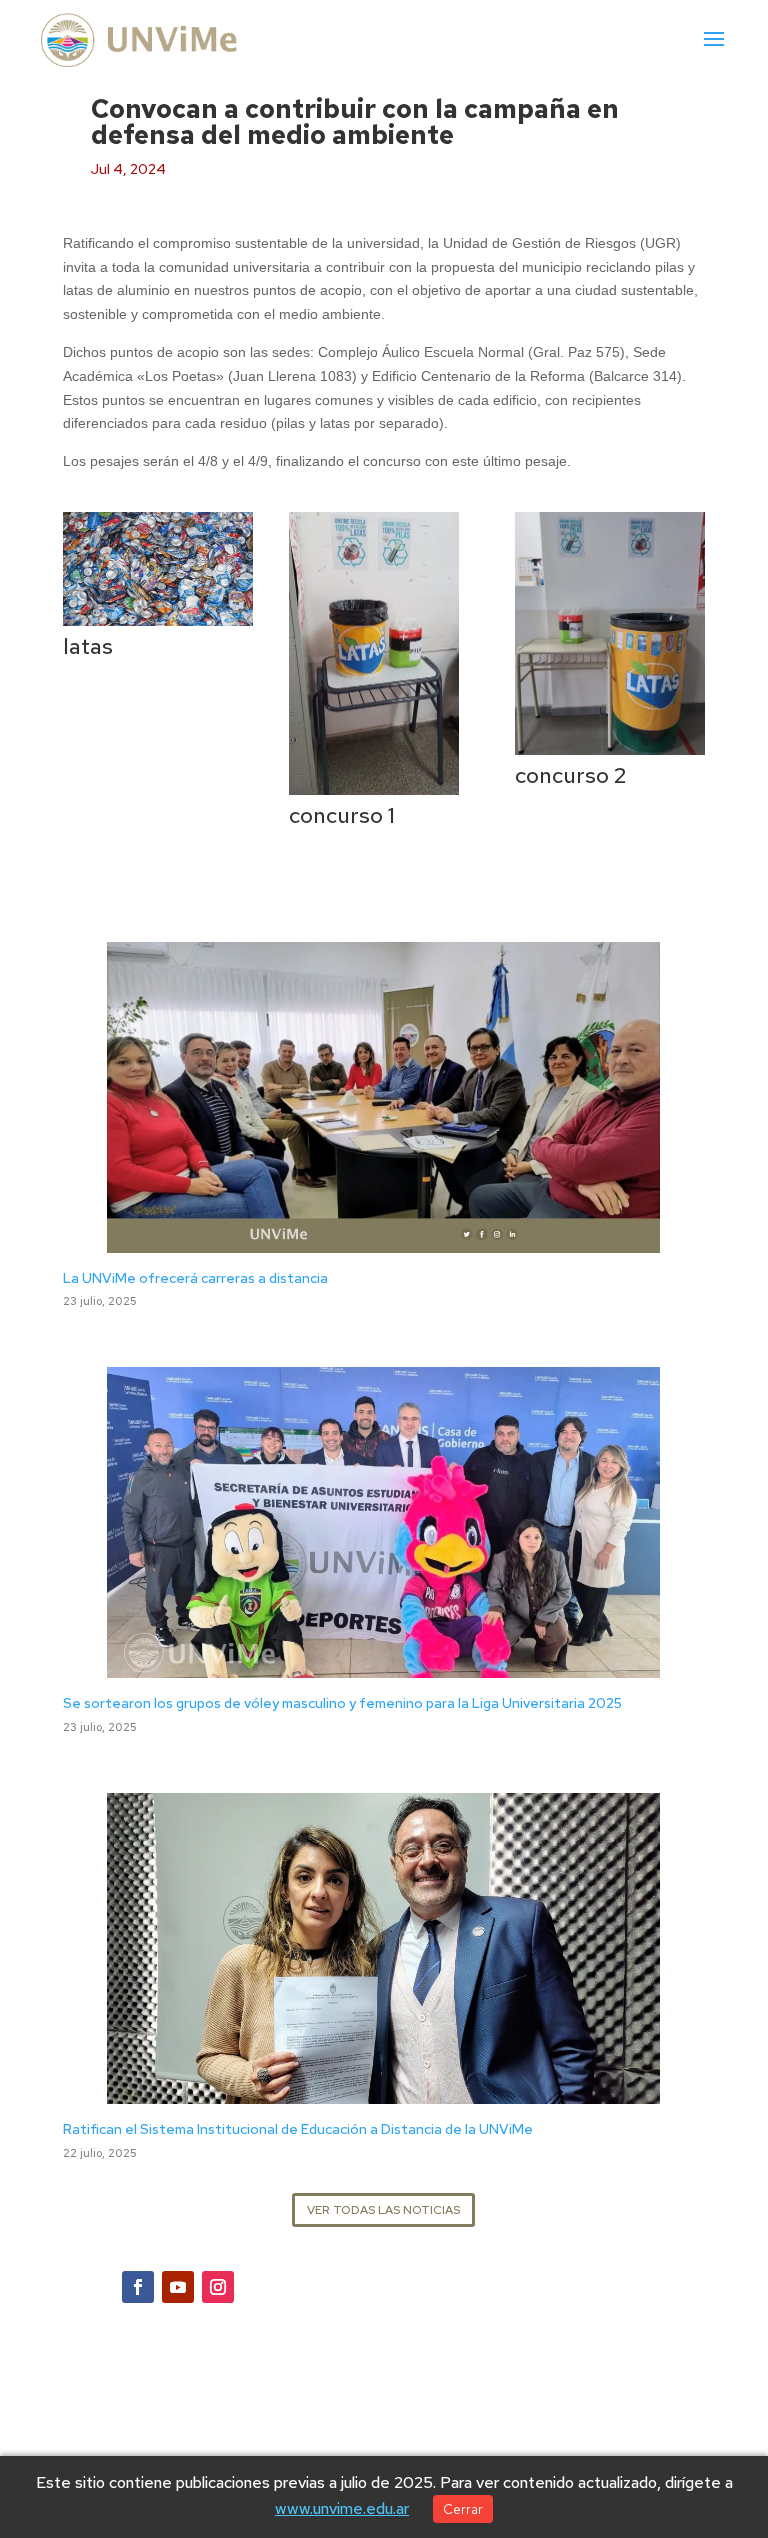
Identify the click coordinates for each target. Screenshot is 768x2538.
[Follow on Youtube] (178, 2287)
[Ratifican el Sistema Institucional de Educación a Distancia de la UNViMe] (383, 2091)
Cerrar (463, 2509)
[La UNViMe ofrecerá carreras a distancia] (383, 1240)
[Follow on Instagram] (218, 2287)
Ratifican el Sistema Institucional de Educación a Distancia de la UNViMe (298, 2129)
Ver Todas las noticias (383, 2210)
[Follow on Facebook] (138, 2287)
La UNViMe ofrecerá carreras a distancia (195, 1278)
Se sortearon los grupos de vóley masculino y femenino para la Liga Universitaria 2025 (342, 1703)
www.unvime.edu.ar (342, 2508)
